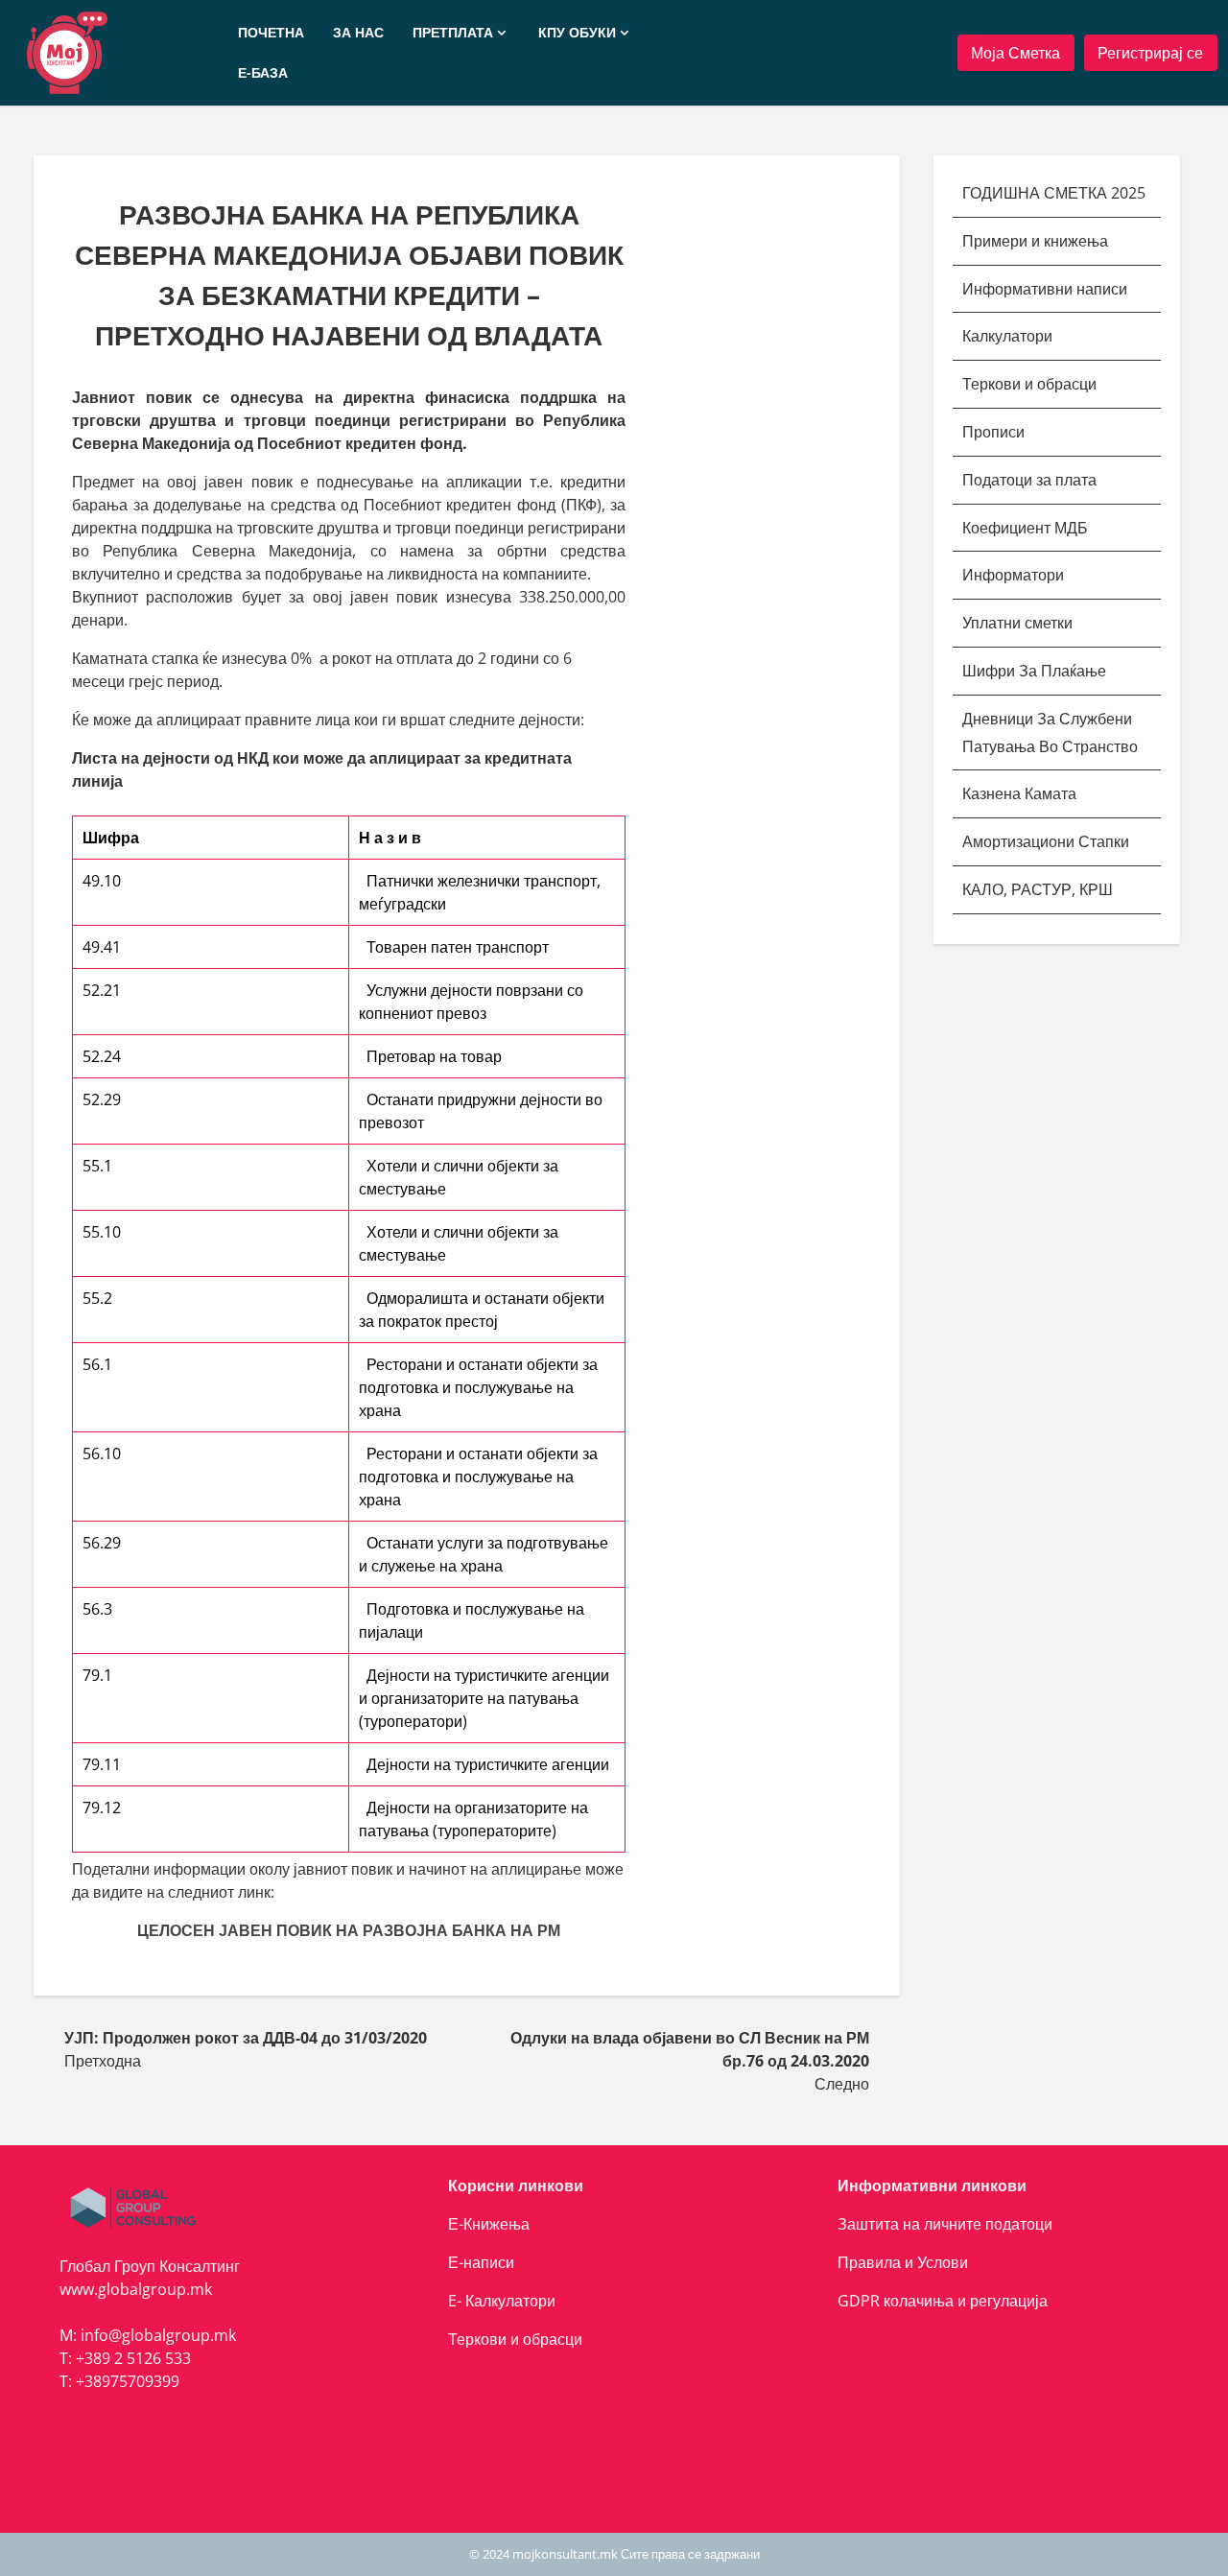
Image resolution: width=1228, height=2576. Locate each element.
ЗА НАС (358, 32)
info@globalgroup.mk (158, 2335)
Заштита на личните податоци (945, 2224)
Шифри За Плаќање (1034, 671)
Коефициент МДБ (1025, 528)
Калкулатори (1007, 336)
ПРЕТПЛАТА (453, 32)
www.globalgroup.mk (136, 2289)
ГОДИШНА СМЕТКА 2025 (1054, 193)
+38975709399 (128, 2381)
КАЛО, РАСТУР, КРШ (1038, 889)
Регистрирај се (1150, 53)
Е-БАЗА (263, 72)
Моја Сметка (1015, 53)
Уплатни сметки (1019, 623)
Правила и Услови (903, 2262)
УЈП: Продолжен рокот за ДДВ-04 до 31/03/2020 (246, 2038)
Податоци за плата (1029, 480)
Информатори (1013, 575)
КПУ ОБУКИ (577, 32)
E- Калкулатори (502, 2301)
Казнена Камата (1019, 793)
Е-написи (481, 2262)
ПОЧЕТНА (271, 32)
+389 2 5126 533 (133, 2358)
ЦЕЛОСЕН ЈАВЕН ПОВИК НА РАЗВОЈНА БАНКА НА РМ (349, 1930)
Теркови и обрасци (1031, 384)
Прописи (993, 432)
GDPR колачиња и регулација (943, 2301)
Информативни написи (1047, 289)
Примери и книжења (1035, 241)
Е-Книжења (489, 2224)
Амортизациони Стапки (1046, 841)
